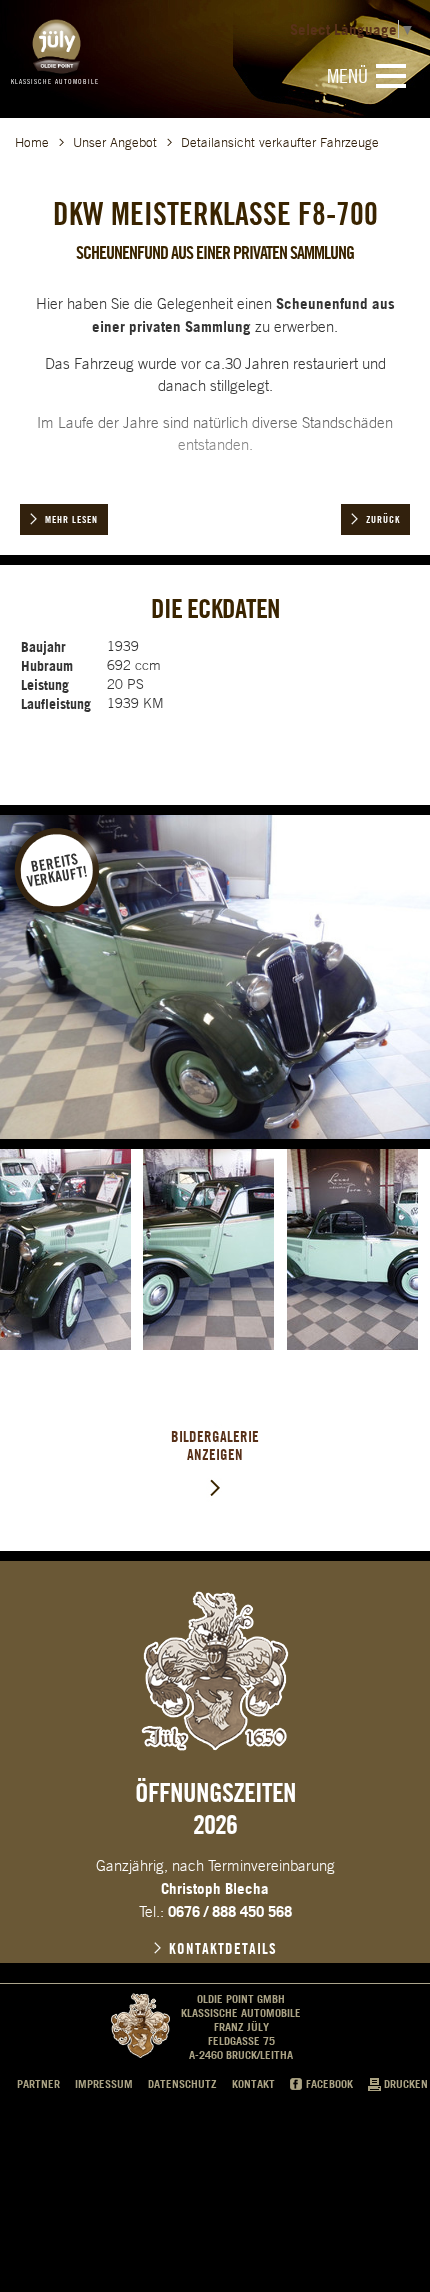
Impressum (104, 2084)
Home (32, 142)
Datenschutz (182, 2084)
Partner (38, 2084)
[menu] (391, 76)
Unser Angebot (115, 142)
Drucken (406, 2084)
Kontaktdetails (223, 1949)
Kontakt (253, 2084)
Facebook (329, 2084)
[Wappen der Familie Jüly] (215, 1671)
